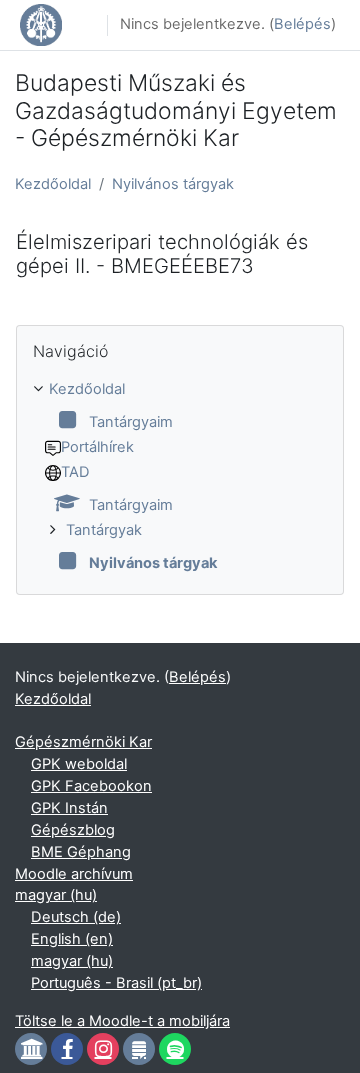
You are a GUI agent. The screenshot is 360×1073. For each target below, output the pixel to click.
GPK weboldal (79, 764)
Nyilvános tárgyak (173, 184)
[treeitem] (180, 477)
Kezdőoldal (53, 184)
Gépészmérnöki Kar (83, 742)
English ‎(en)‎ (72, 939)
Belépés (302, 24)
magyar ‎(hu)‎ (56, 895)
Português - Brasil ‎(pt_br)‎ (116, 983)
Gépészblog (73, 830)
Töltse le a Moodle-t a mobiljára (122, 1021)
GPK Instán (69, 808)
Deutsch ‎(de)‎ (76, 917)
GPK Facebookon (91, 786)
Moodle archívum (74, 874)
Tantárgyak (104, 530)
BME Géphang (81, 852)
